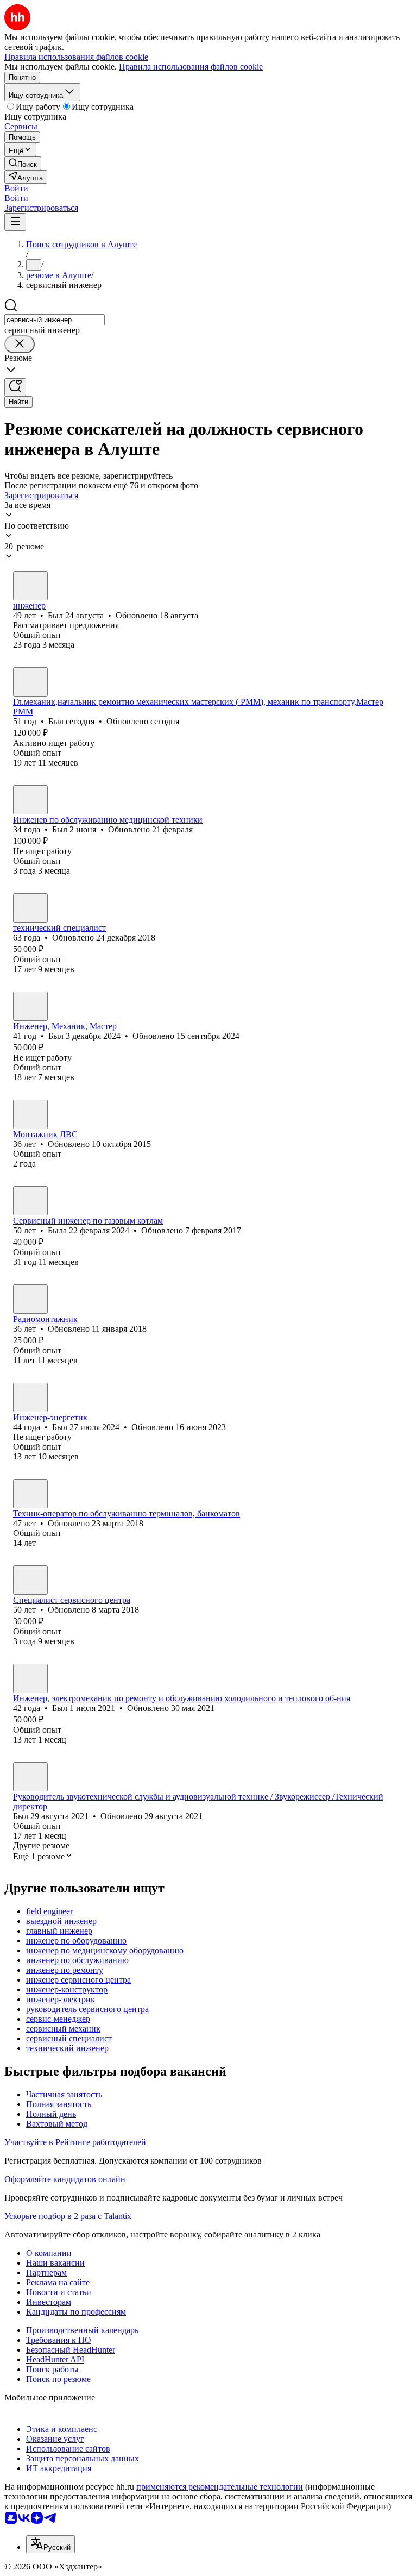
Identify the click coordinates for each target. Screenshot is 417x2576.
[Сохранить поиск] (15, 387)
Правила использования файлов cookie (191, 67)
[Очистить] (20, 344)
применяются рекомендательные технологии (220, 2487)
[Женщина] (30, 1201)
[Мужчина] (30, 586)
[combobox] (55, 320)
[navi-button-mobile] (15, 222)
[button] (16, 188)
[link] (23, 163)
